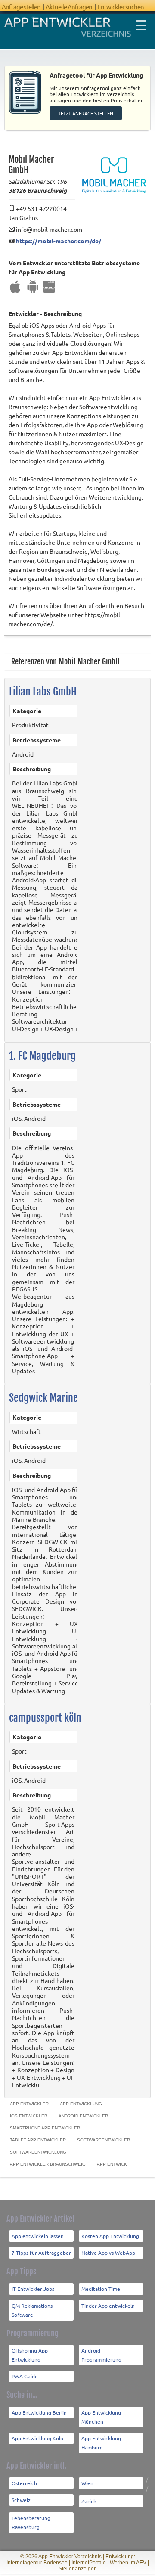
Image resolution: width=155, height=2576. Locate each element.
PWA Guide (25, 2376)
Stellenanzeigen (78, 2569)
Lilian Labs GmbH (43, 692)
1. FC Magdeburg (42, 1056)
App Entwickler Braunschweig (48, 2164)
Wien (87, 2483)
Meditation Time (101, 2289)
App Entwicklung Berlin (39, 2412)
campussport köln (45, 1718)
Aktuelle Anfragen (69, 7)
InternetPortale (89, 2563)
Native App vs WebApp (108, 2253)
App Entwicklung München (101, 2417)
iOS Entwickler (29, 2116)
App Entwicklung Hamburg (101, 2443)
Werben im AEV (128, 2563)
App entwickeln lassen (38, 2236)
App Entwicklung (81, 2104)
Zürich (89, 2501)
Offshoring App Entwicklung (30, 2355)
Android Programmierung (101, 2355)
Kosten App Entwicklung (110, 2236)
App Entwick (112, 2164)
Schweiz (21, 2500)
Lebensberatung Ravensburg (31, 2522)
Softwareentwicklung (38, 2152)
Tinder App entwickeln (108, 2306)
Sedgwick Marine (43, 1398)
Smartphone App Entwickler (45, 2128)
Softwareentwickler (104, 2140)
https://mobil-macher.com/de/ (59, 241)
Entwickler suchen (121, 7)
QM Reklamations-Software (33, 2310)
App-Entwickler (29, 2104)
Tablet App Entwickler (38, 2140)
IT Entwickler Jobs (33, 2289)
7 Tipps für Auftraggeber (41, 2253)
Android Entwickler (83, 2116)
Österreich (24, 2483)
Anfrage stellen (21, 7)
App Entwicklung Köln (37, 2438)
